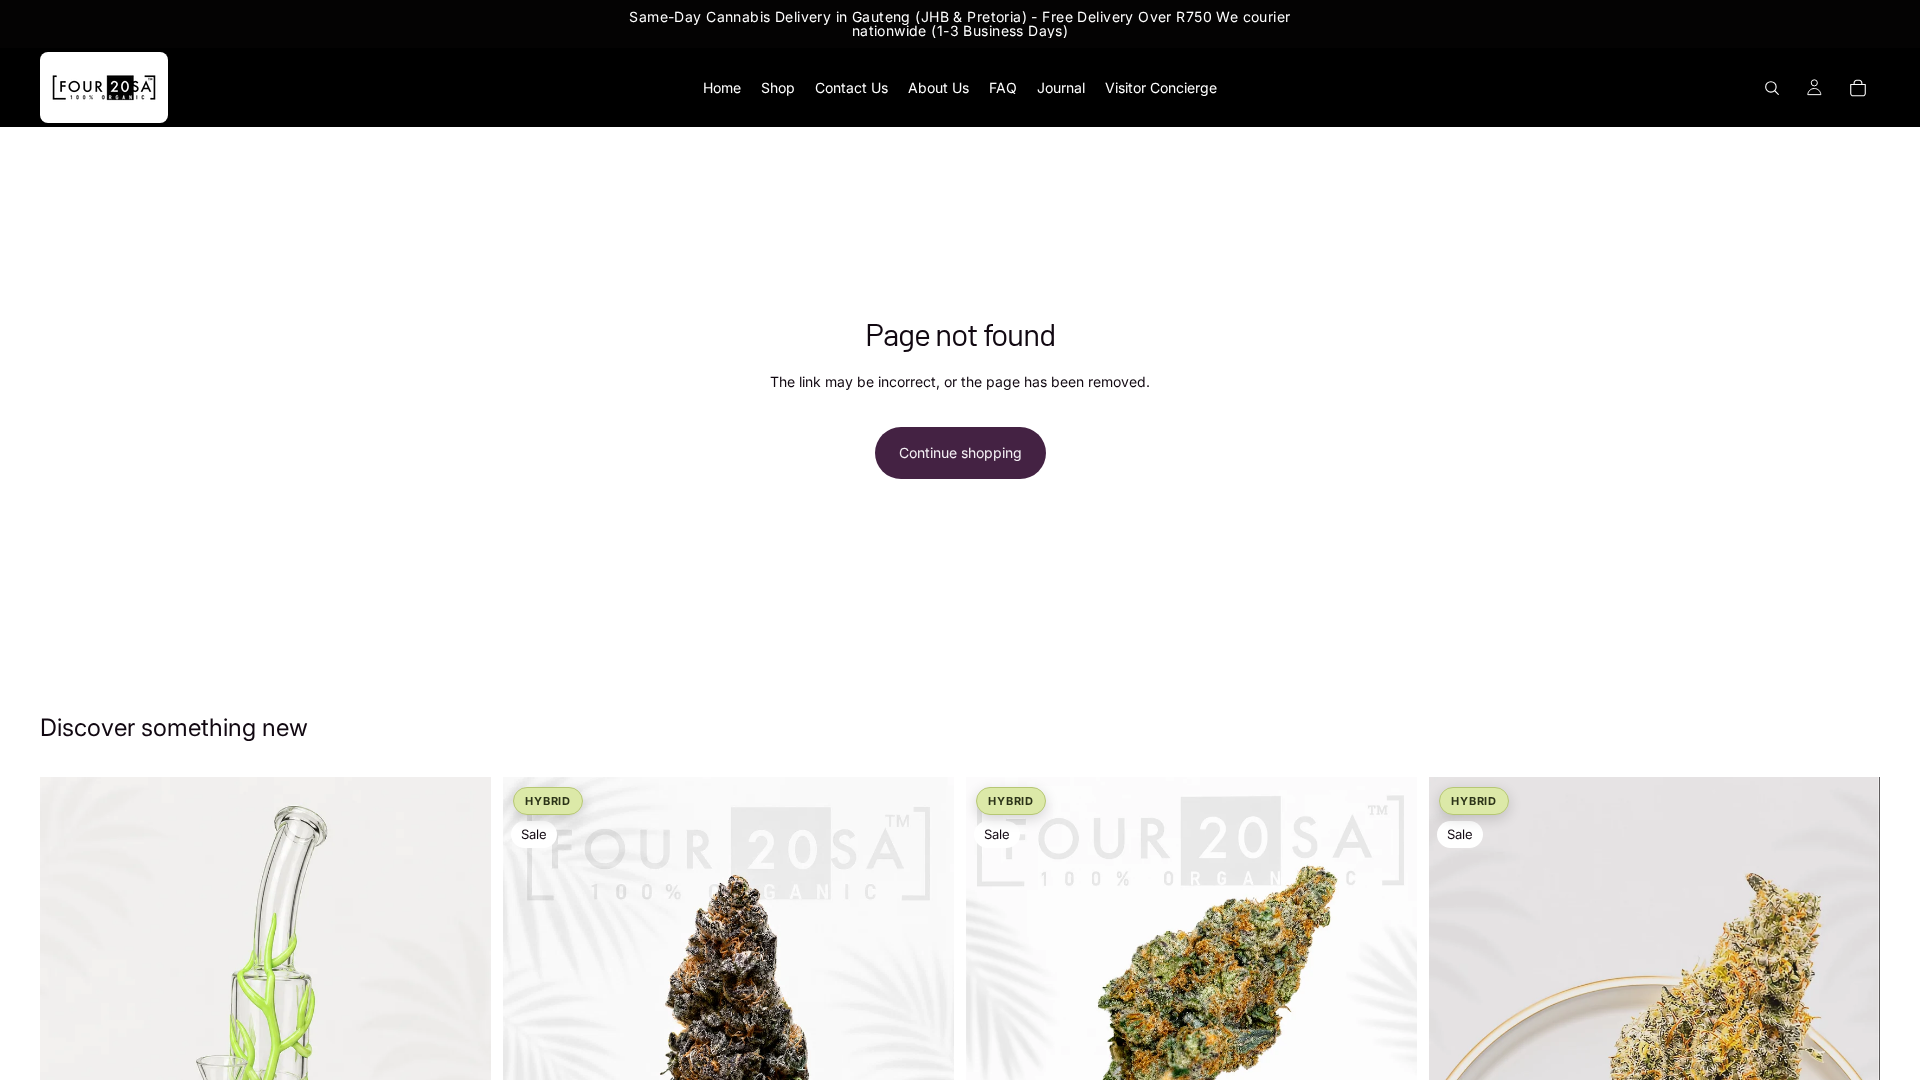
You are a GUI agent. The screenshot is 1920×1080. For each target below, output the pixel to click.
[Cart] (1858, 88)
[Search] (1772, 88)
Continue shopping (960, 452)
